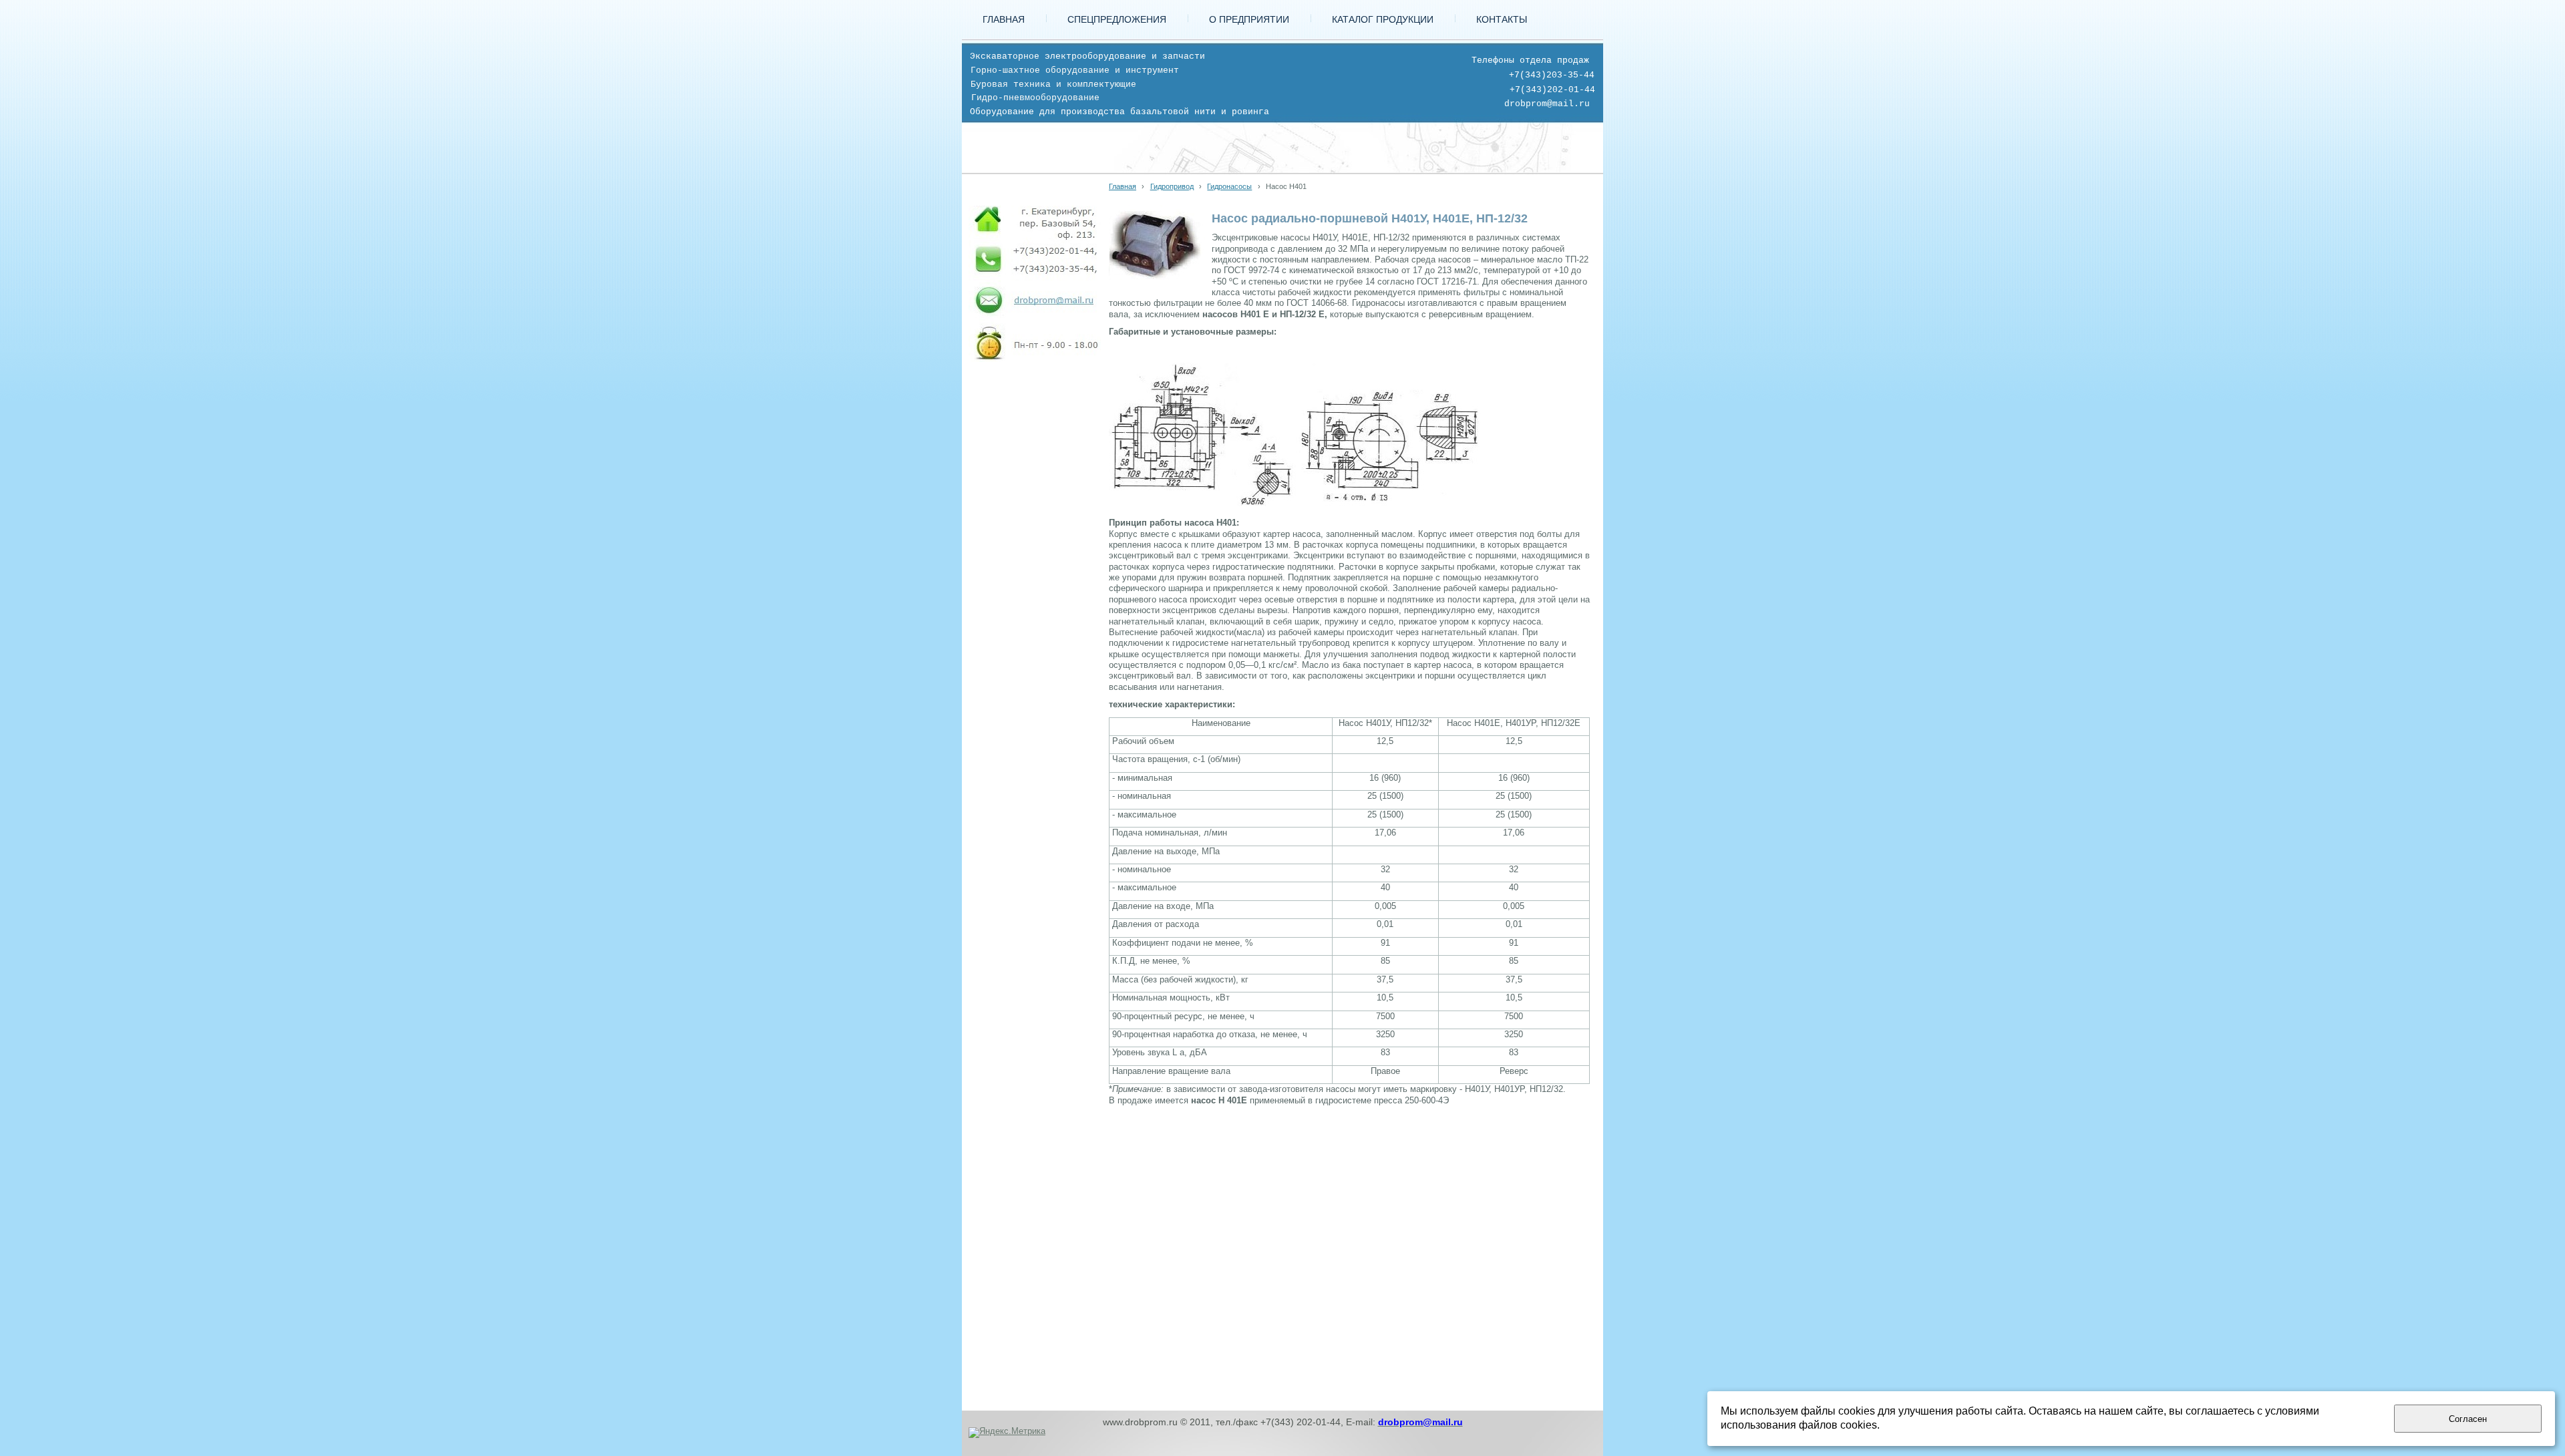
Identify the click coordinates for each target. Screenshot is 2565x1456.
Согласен (2468, 1419)
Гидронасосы (1229, 186)
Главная (1123, 186)
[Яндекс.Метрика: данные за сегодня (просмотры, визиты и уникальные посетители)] (1007, 1433)
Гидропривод (1172, 186)
